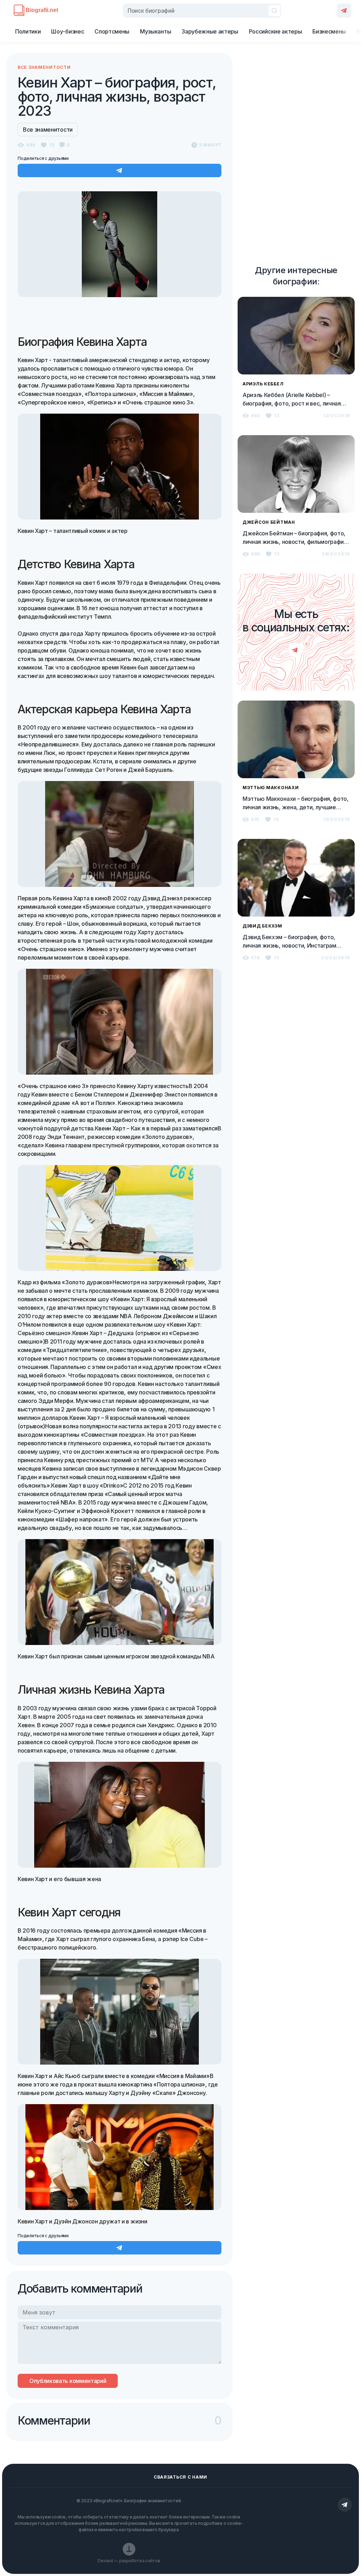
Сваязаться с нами (180, 2477)
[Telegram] (344, 11)
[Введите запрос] (202, 11)
